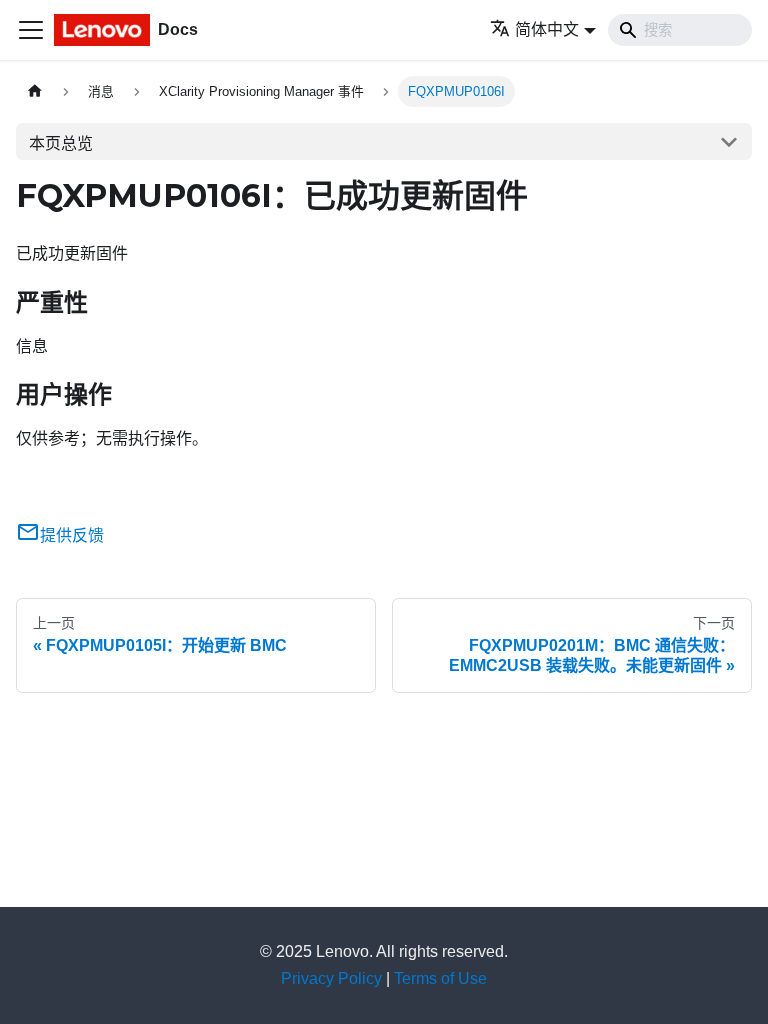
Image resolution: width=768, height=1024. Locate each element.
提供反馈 (72, 535)
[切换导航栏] (31, 30)
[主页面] (35, 91)
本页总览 (61, 143)
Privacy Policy (331, 978)
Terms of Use (440, 978)
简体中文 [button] (547, 29)
